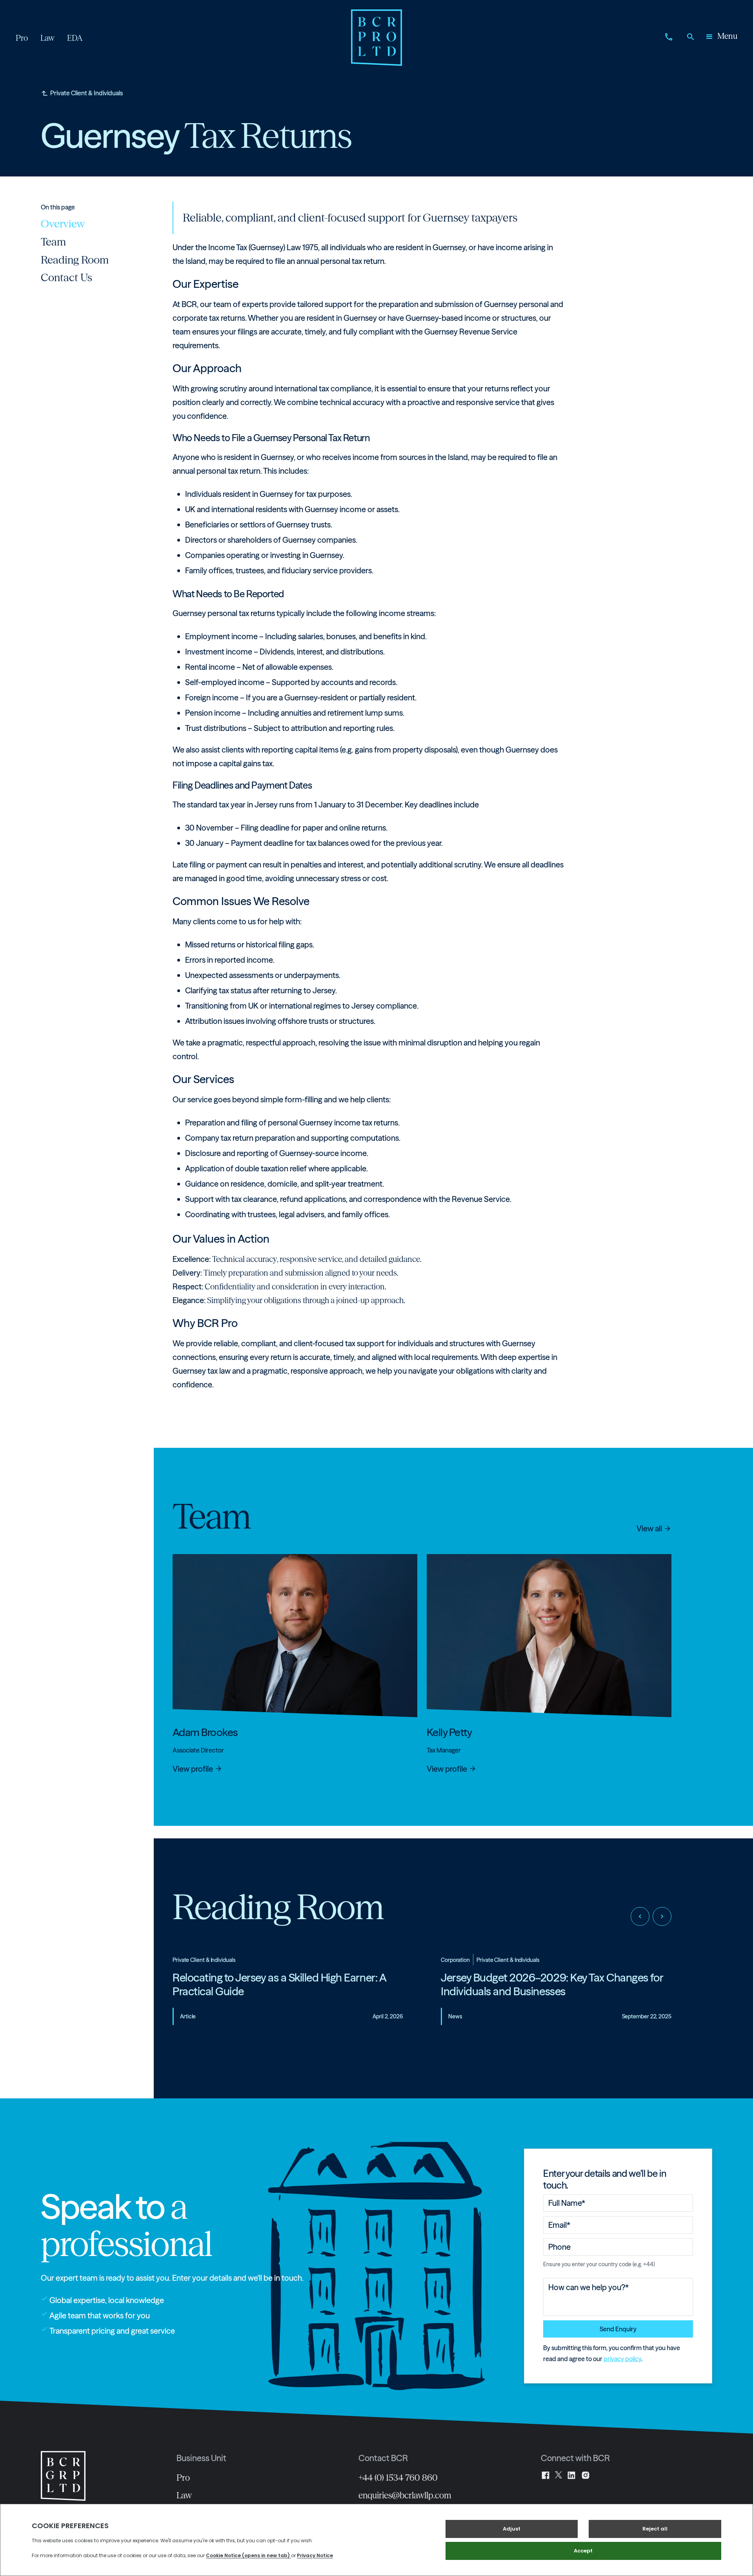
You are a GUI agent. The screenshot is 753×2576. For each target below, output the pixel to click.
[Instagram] (586, 2475)
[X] (558, 2475)
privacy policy (622, 2359)
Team (53, 242)
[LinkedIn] (571, 2475)
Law (184, 2495)
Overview (63, 224)
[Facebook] (546, 2475)
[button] (721, 38)
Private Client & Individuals (86, 93)
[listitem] (288, 1996)
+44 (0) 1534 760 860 (398, 2478)
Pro (183, 2478)
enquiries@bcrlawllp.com (405, 2495)
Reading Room (75, 259)
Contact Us (66, 277)
